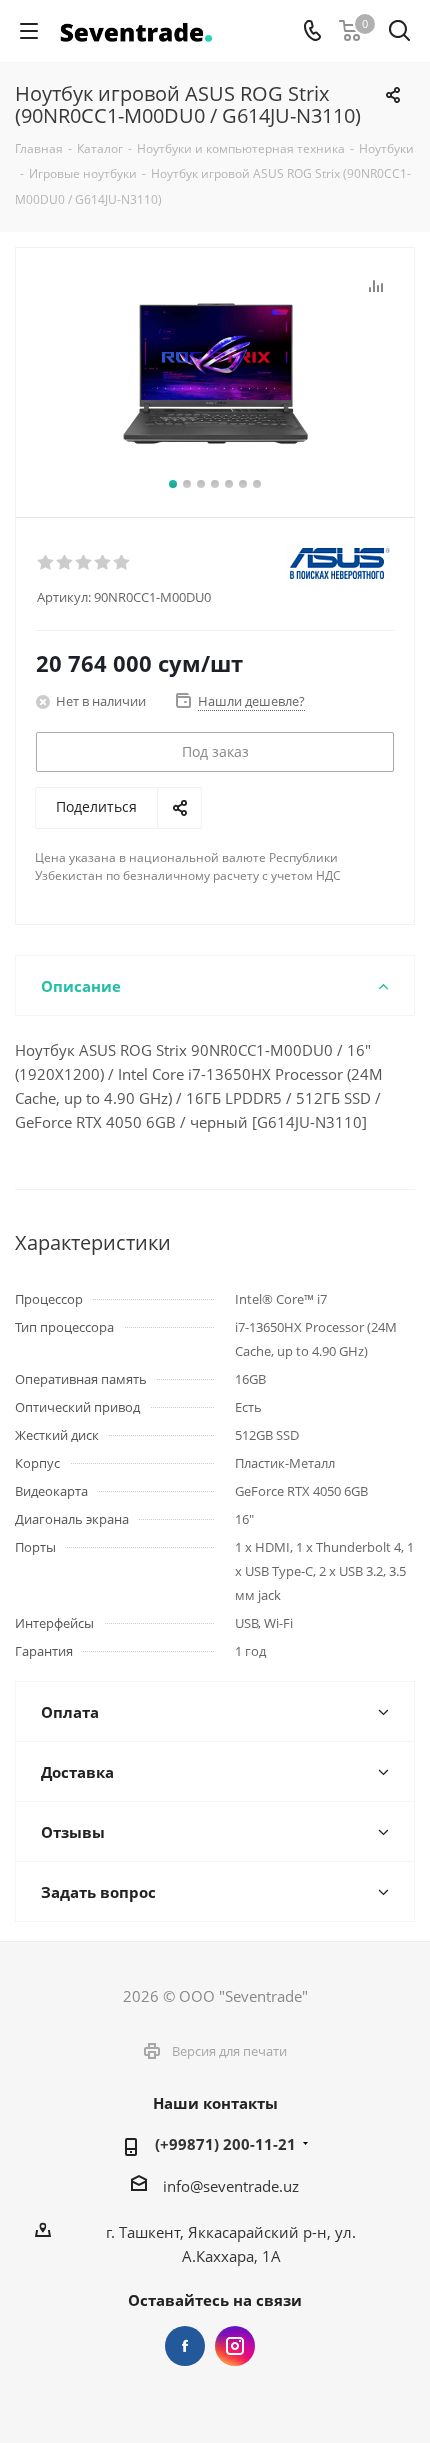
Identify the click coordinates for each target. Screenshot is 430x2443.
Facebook (185, 2346)
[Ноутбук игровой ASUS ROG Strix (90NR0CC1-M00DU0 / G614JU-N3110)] (215, 373)
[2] (65, 563)
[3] (84, 563)
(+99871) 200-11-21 (225, 2144)
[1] (46, 563)
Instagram (235, 2346)
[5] (122, 563)
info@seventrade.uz (231, 2186)
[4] (103, 563)
